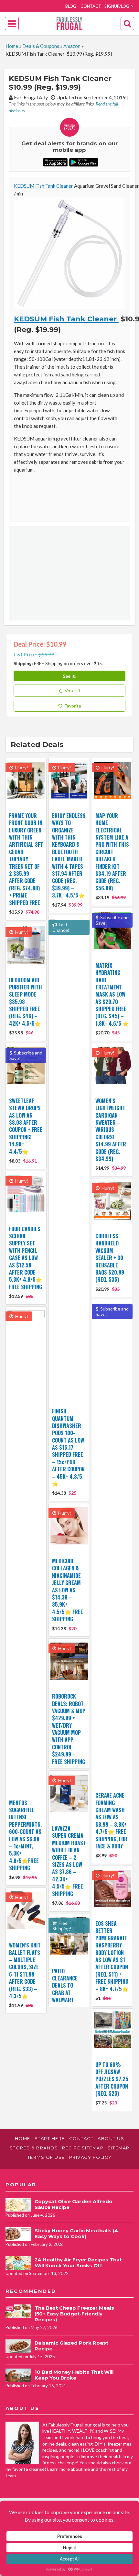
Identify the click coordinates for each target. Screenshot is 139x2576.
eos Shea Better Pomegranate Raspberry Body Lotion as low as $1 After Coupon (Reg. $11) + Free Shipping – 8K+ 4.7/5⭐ (112, 1956)
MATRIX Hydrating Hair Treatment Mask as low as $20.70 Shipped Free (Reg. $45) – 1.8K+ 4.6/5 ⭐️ (112, 994)
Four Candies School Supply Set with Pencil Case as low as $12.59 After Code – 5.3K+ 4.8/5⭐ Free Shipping (26, 1258)
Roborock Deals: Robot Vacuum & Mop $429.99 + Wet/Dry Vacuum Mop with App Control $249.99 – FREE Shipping (69, 1729)
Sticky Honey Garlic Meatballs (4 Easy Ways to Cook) (76, 2233)
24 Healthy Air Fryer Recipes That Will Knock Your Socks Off (78, 2263)
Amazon (72, 46)
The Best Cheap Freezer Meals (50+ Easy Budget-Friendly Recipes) (74, 2314)
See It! (70, 676)
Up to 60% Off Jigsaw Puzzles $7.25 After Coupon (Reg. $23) (112, 2079)
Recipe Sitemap (83, 2148)
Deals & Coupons (41, 46)
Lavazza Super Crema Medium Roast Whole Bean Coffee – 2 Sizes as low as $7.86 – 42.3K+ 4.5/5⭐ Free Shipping (69, 1861)
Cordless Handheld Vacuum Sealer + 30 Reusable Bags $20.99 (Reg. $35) (110, 1258)
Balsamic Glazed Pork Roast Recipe (71, 2346)
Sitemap (119, 2148)
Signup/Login (119, 6)
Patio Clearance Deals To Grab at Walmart (65, 1986)
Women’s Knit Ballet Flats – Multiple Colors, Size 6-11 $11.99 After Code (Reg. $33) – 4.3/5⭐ (25, 1971)
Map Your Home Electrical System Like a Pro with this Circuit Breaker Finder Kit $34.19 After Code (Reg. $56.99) (112, 852)
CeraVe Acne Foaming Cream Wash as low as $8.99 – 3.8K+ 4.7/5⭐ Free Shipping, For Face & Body (111, 1821)
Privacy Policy (91, 2157)
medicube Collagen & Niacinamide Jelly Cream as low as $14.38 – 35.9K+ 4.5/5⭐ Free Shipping (68, 1590)
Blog (71, 6)
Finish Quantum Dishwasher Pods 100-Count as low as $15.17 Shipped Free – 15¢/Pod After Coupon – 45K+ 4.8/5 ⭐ (68, 1447)
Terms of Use (46, 2157)
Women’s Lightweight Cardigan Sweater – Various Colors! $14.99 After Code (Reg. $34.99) (111, 1130)
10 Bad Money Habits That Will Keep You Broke (74, 2375)
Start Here (50, 2138)
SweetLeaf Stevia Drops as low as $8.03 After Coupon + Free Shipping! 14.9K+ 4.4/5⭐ (26, 1126)
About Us (111, 2138)
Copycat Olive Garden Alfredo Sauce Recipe (74, 2204)
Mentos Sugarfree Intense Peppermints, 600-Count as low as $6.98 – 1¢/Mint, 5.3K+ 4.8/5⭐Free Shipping (25, 1835)
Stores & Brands (34, 2148)
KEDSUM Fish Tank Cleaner (43, 186)
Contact (91, 6)
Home (12, 46)
